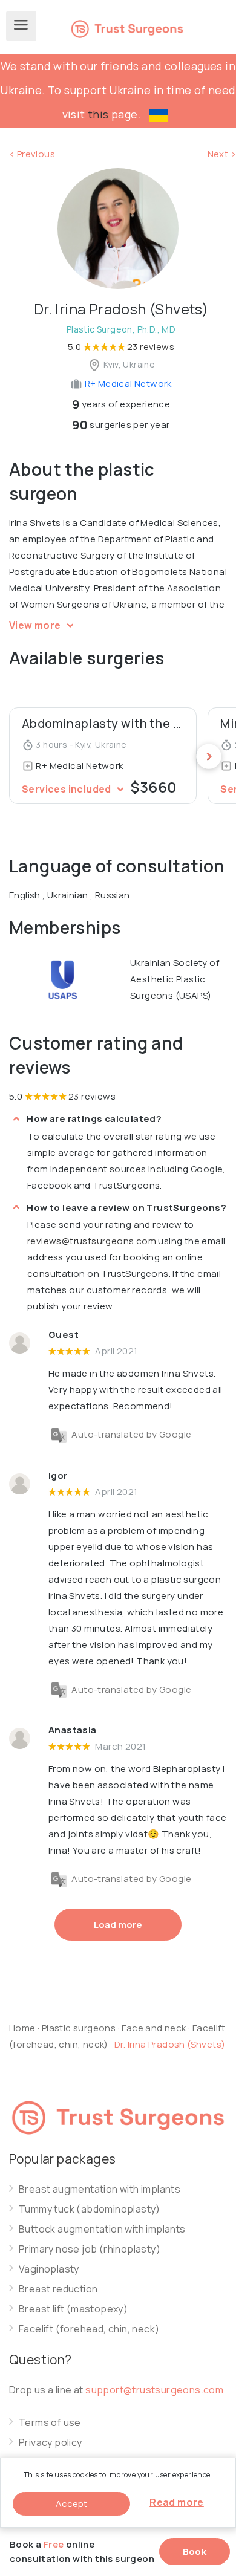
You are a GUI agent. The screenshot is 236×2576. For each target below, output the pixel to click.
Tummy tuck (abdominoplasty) (90, 2209)
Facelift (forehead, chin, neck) (89, 2329)
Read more (177, 2502)
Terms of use (50, 2423)
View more (36, 625)
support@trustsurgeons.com (154, 2390)
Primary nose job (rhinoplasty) (90, 2249)
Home (22, 2028)
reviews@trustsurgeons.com (92, 1241)
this (98, 114)
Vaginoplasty (49, 2269)
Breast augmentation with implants (100, 2189)
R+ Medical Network (127, 384)
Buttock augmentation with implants (102, 2229)
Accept (71, 2504)
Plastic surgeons (79, 2028)
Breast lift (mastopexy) (73, 2309)
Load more (118, 1925)
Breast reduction (58, 2289)
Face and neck (154, 2028)
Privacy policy (51, 2443)
